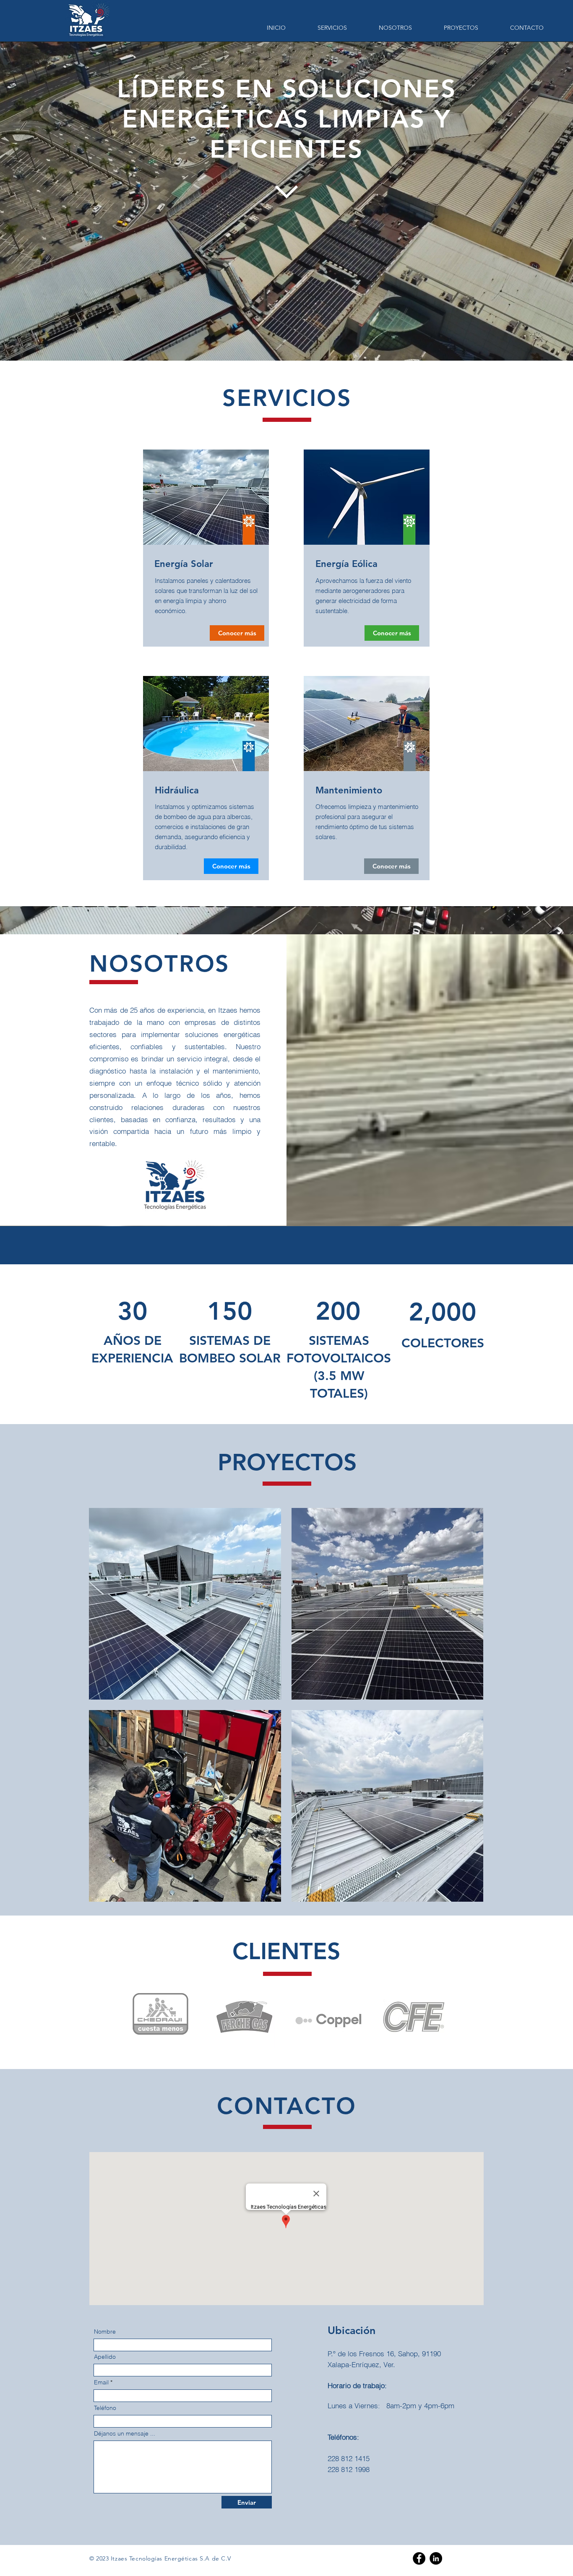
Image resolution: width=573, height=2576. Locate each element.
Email (101, 2382)
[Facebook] (419, 2558)
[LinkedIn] (436, 2558)
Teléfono (105, 2408)
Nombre (105, 2332)
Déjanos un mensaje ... (125, 2433)
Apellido (105, 2357)
